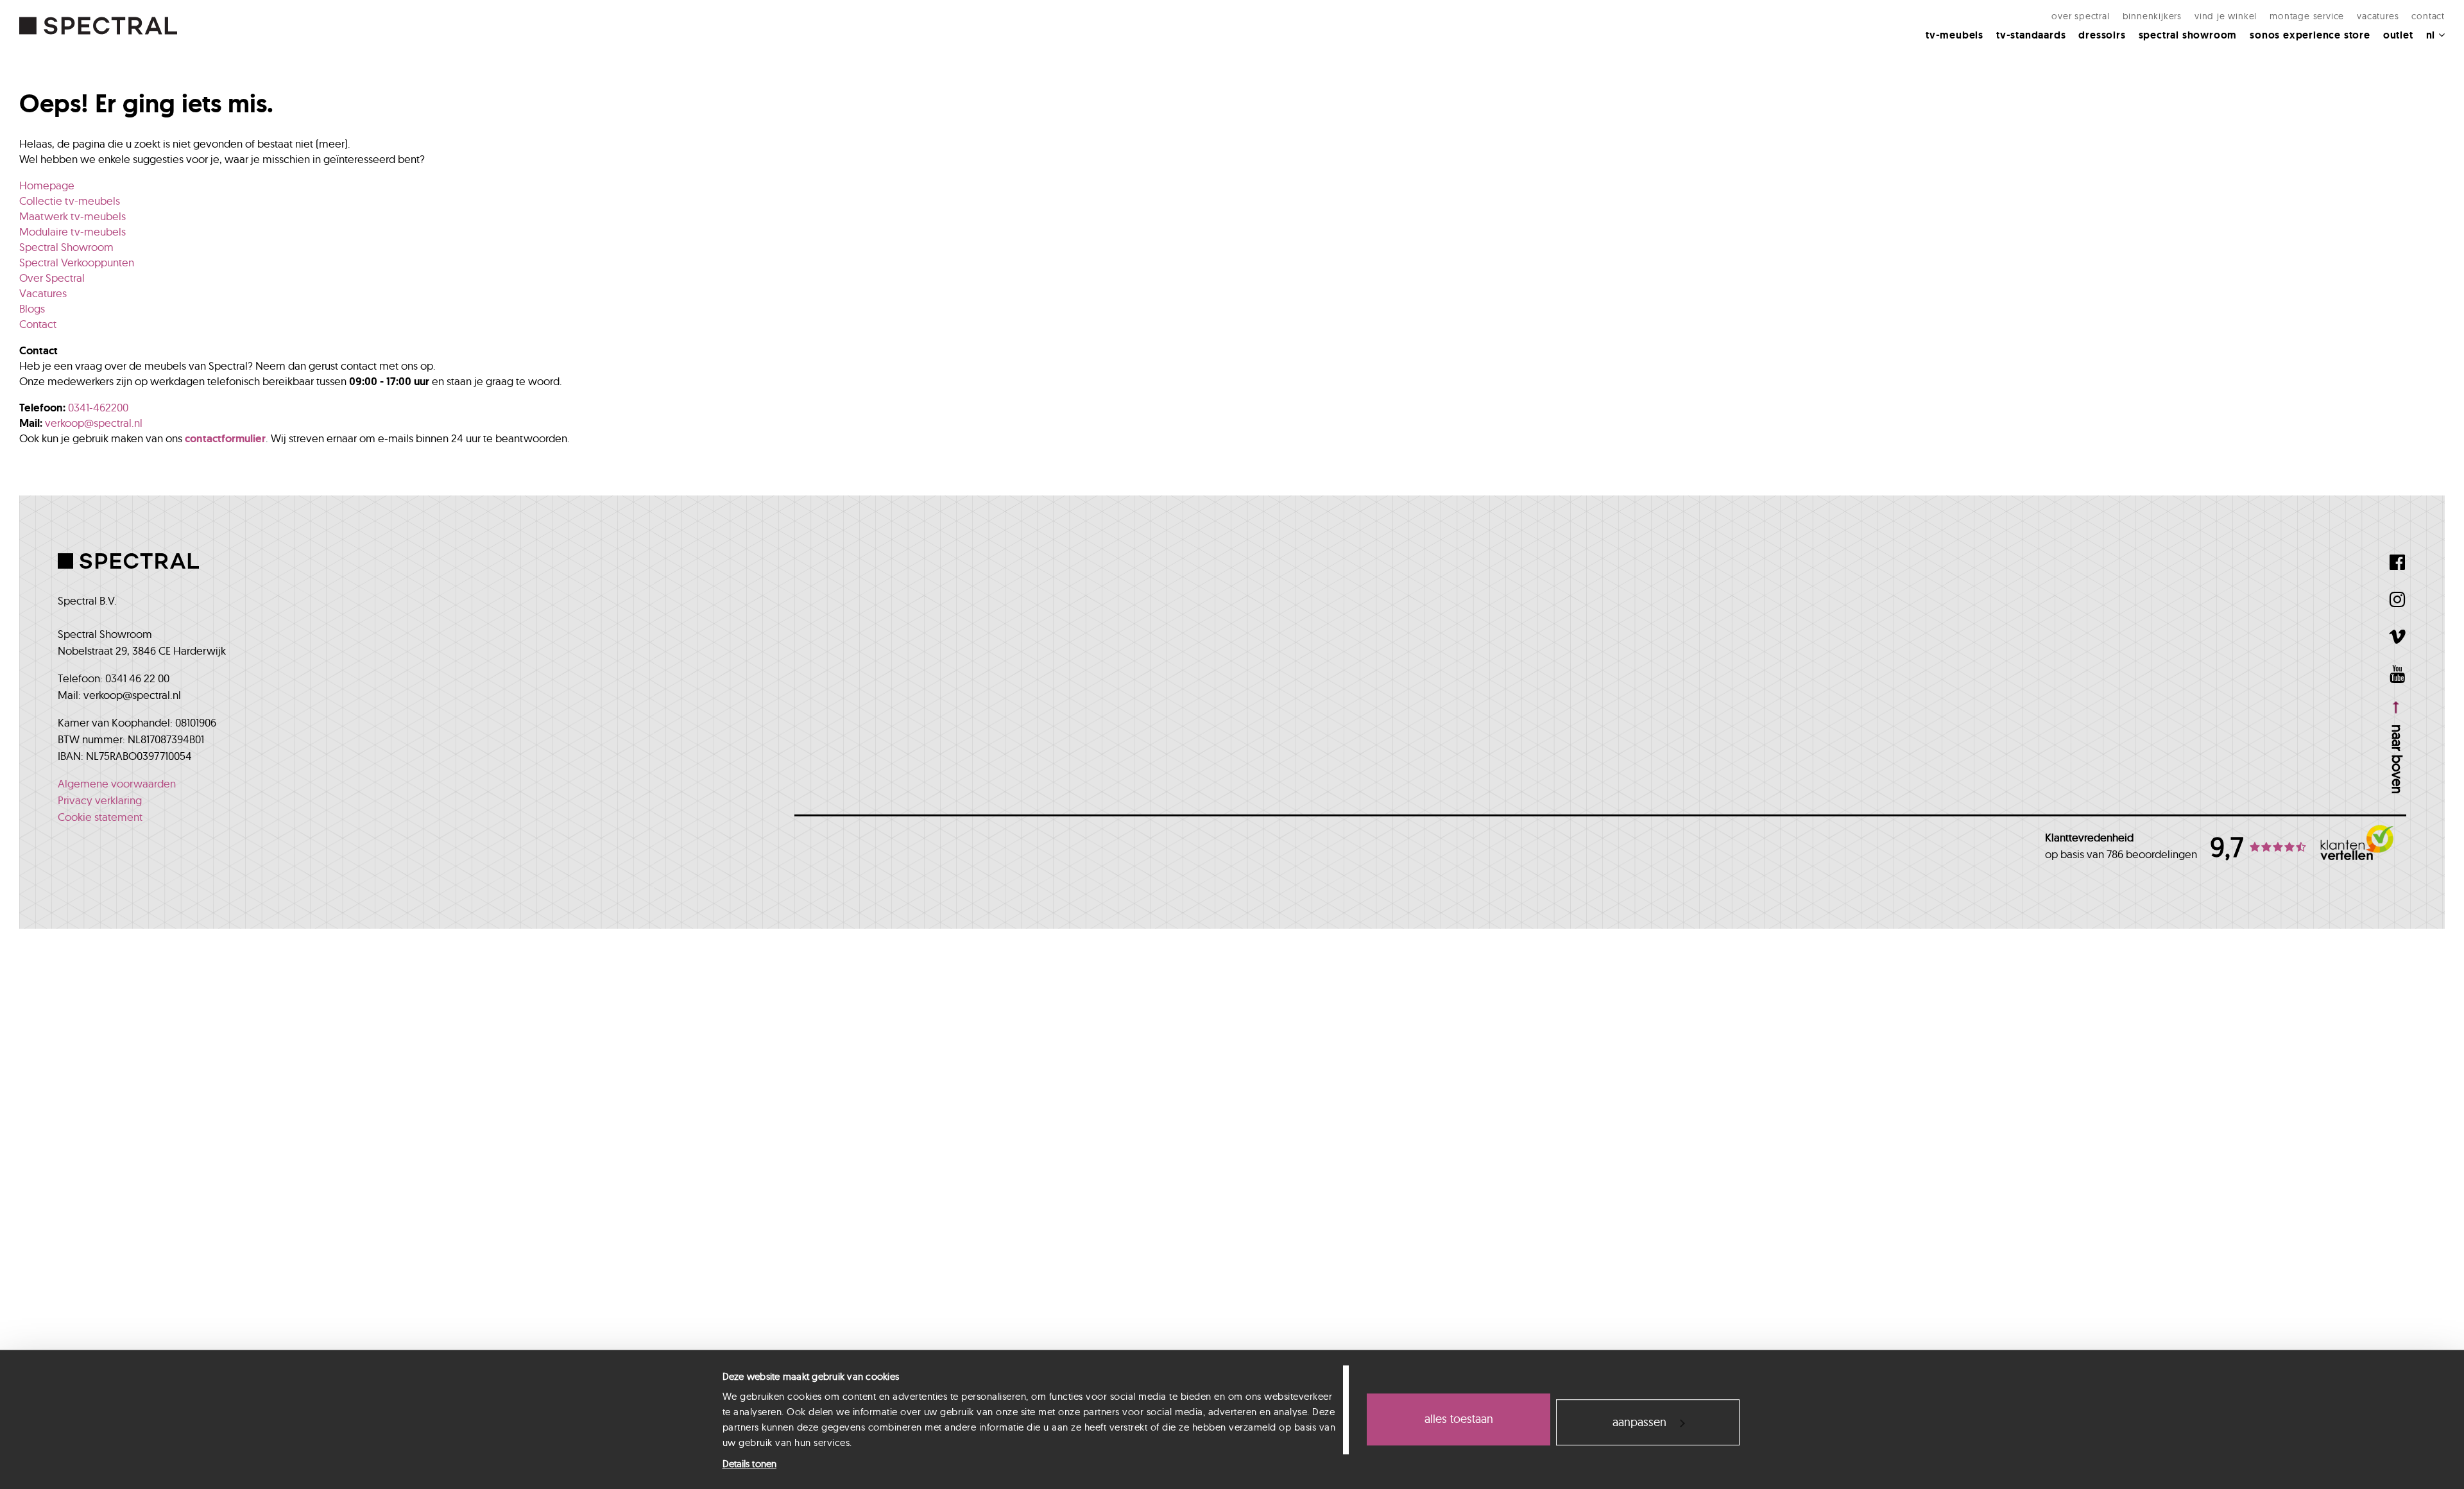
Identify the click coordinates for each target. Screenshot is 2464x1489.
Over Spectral (2080, 16)
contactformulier (225, 438)
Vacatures (2378, 16)
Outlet (2398, 35)
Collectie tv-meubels (70, 201)
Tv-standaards (2031, 35)
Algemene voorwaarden (117, 783)
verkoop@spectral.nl (94, 423)
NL (2432, 35)
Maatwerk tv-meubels (73, 216)
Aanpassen (1639, 1422)
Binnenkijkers (2152, 16)
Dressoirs (2102, 35)
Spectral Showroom (2188, 35)
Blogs (32, 308)
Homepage (47, 185)
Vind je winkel (2226, 16)
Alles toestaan (1459, 1419)
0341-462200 (98, 407)
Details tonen (749, 1464)
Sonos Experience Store (2310, 35)
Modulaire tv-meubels (73, 231)
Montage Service (2307, 16)
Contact (2428, 16)
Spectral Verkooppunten (77, 262)
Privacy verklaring (100, 800)
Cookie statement (100, 817)
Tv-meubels (1955, 35)
